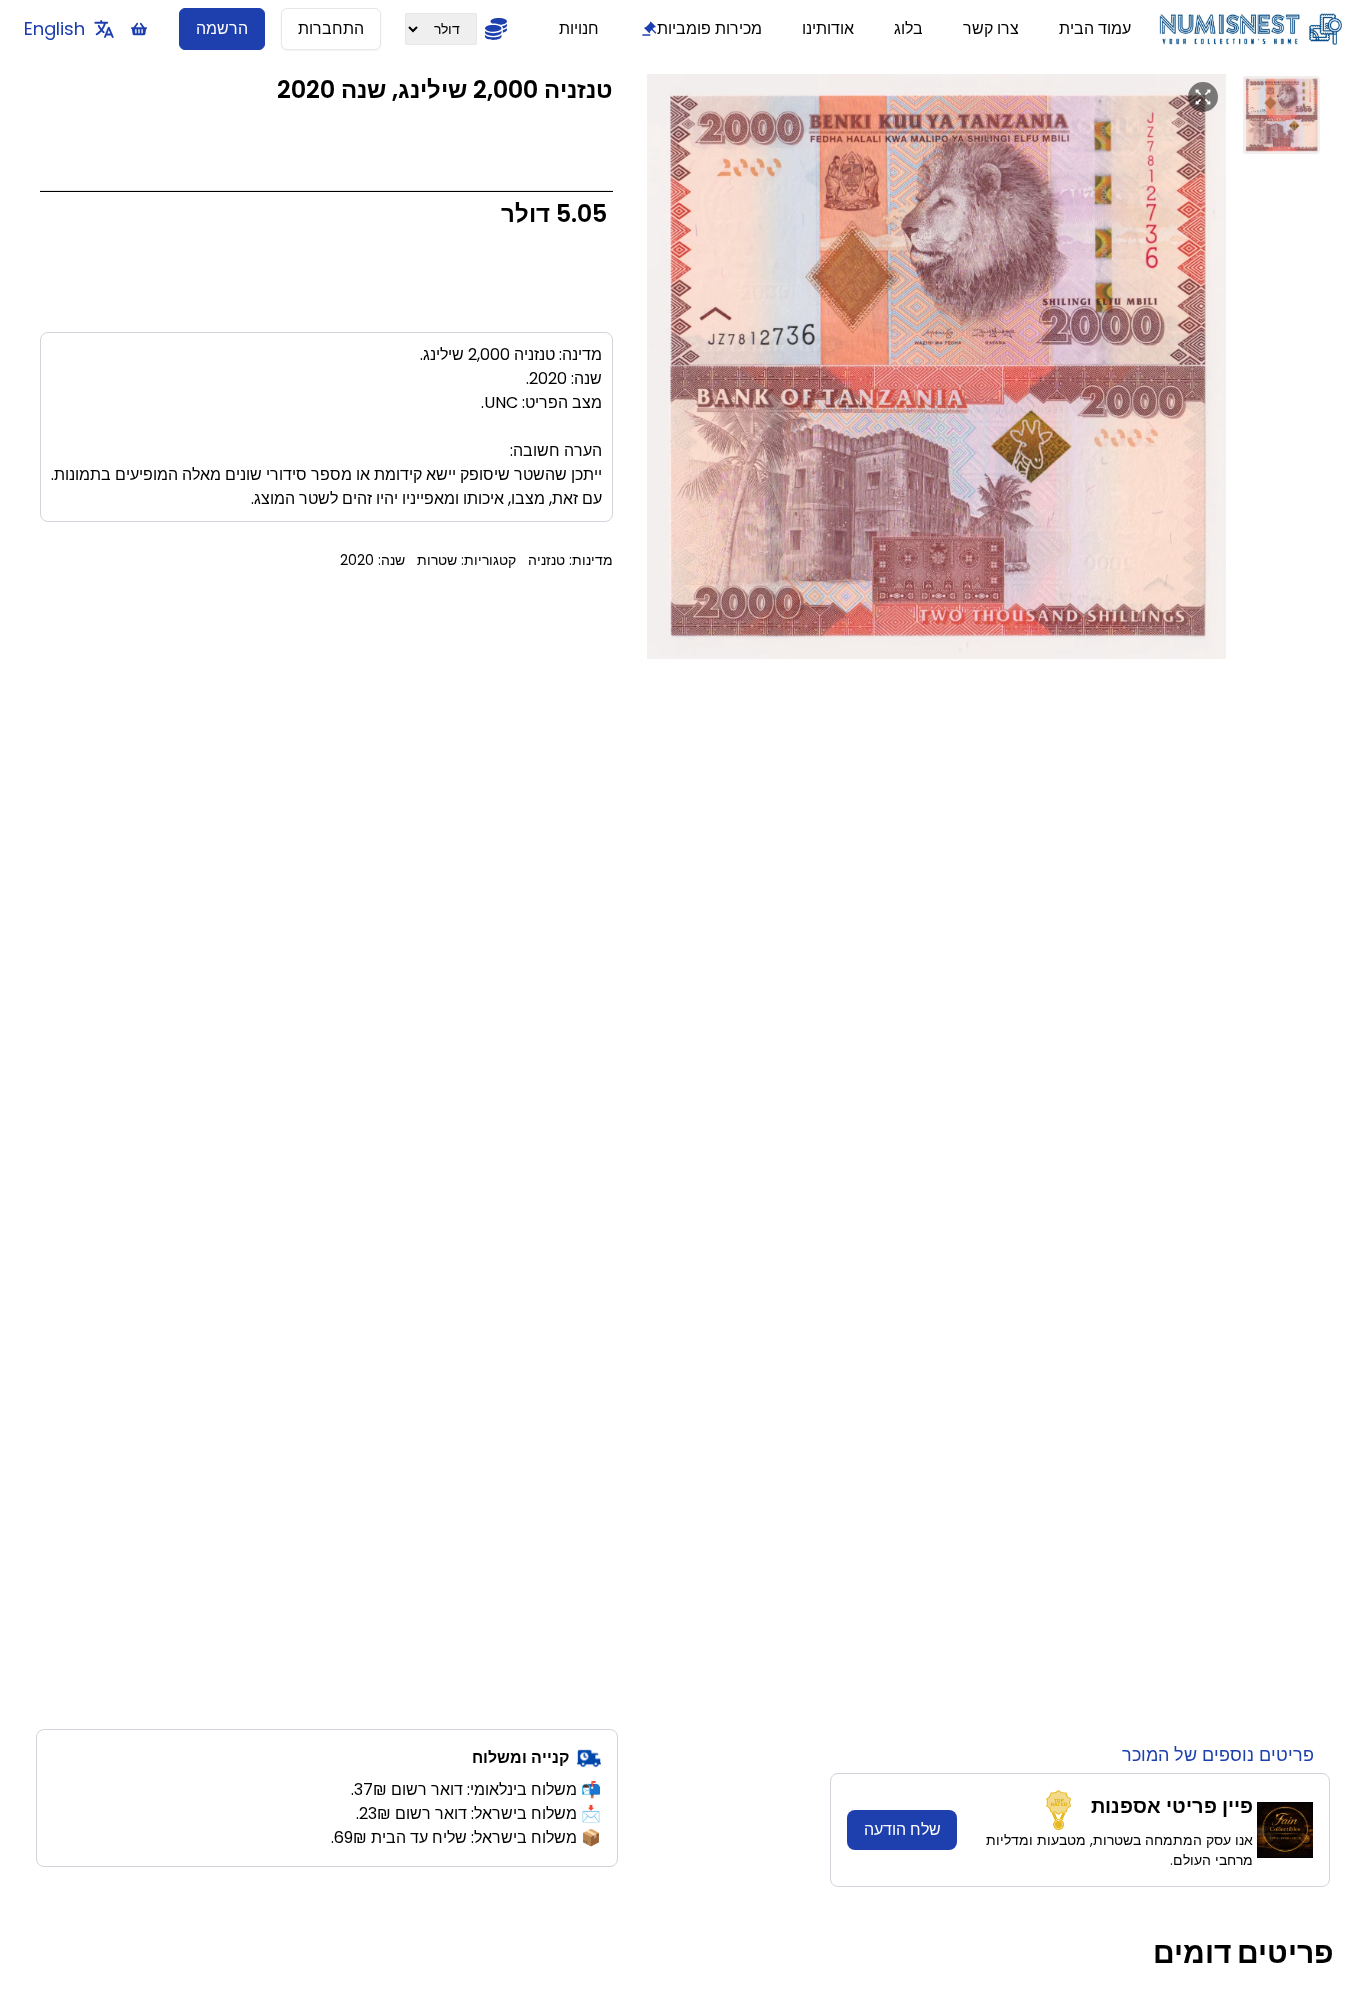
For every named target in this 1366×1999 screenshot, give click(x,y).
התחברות (331, 28)
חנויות (579, 28)
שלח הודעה (902, 1829)
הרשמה (222, 28)
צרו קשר (991, 28)
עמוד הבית (1095, 28)
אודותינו (828, 28)
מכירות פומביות (709, 28)
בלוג (908, 28)
